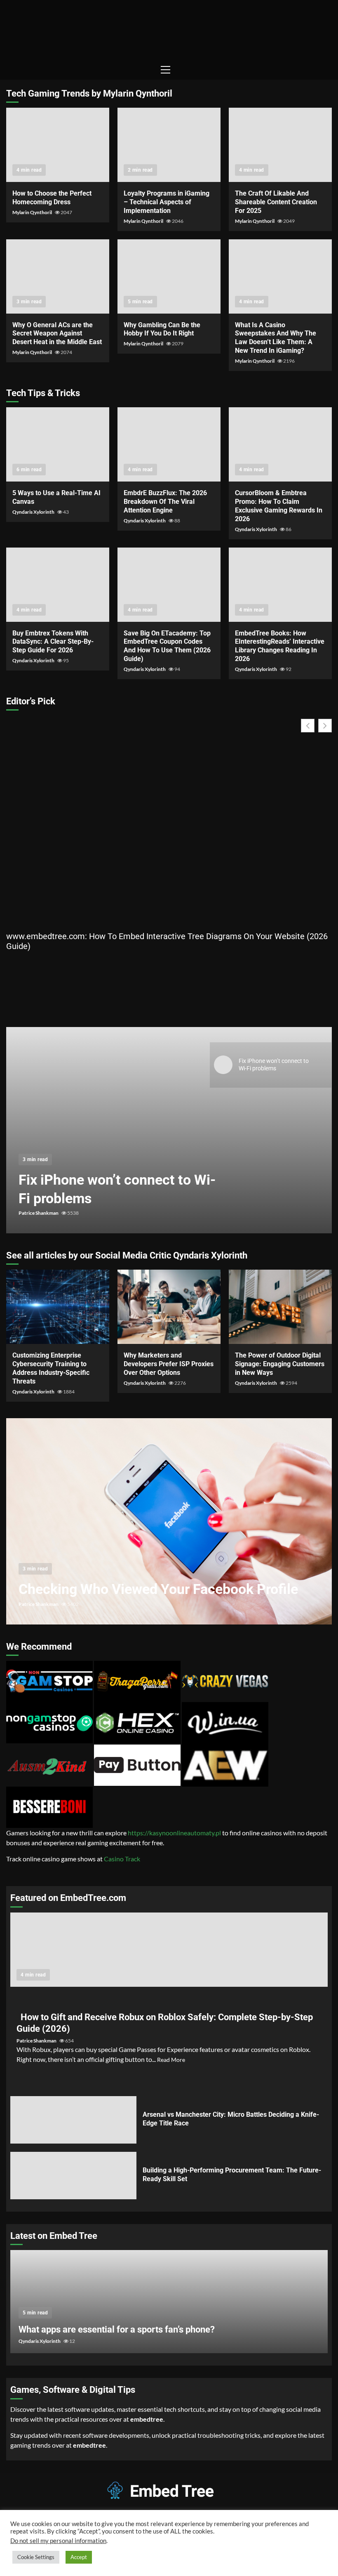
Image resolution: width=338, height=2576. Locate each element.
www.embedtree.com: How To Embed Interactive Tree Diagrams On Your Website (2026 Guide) (167, 941)
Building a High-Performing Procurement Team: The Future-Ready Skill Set (73, 2176)
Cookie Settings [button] (36, 2557)
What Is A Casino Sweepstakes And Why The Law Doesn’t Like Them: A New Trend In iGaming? (280, 276)
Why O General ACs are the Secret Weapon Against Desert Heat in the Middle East (58, 276)
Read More (171, 2060)
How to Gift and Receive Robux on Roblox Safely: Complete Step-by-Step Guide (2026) (169, 1950)
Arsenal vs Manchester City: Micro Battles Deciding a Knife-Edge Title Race (73, 2120)
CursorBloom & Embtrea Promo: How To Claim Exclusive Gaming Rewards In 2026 (280, 444)
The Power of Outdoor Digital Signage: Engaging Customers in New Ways (280, 1307)
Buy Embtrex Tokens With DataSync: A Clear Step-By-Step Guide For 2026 (58, 585)
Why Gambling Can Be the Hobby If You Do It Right (169, 276)
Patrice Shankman (39, 1213)
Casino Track (122, 1859)
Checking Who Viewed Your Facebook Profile (169, 1521)
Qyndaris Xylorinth (34, 512)
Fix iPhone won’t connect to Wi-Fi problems (169, 1130)
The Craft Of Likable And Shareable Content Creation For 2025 (280, 145)
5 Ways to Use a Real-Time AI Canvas (58, 444)
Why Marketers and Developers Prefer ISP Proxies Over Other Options (169, 1307)
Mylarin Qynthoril (33, 212)
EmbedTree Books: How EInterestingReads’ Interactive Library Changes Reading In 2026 (280, 585)
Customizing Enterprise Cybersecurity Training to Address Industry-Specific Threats (58, 1307)
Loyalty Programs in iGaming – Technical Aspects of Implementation (169, 145)
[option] (169, 1134)
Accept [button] (79, 2557)
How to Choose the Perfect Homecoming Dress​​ (58, 145)
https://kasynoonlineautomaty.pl (174, 1833)
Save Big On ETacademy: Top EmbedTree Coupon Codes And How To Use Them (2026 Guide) (169, 585)
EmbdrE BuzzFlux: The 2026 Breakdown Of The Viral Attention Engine (169, 444)
